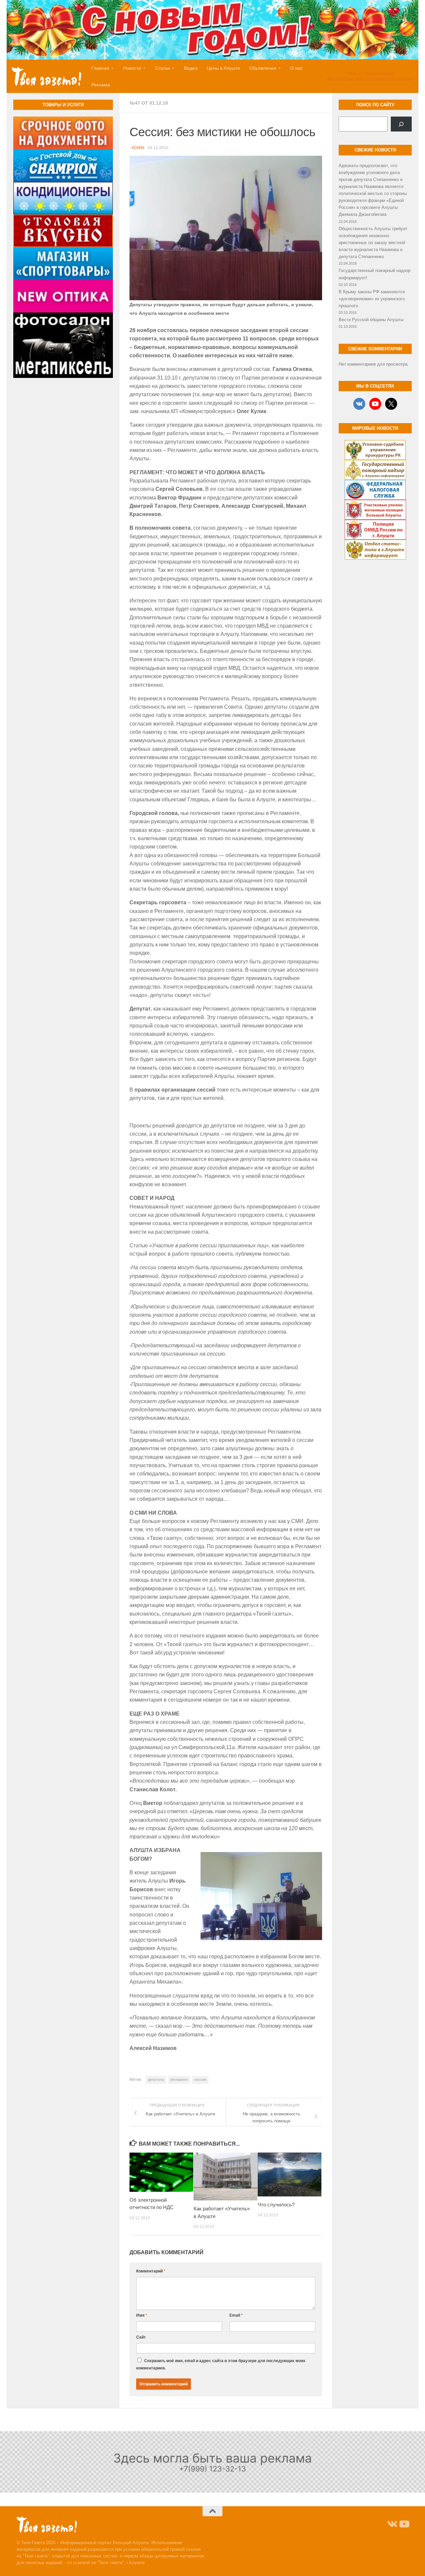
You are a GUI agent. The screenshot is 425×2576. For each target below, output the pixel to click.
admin (138, 148)
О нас (297, 68)
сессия (200, 2080)
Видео (191, 68)
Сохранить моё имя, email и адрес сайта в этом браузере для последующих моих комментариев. (221, 2364)
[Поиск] (401, 124)
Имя (142, 2315)
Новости (132, 68)
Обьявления (263, 68)
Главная (100, 68)
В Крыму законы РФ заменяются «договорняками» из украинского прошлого (372, 299)
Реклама (101, 85)
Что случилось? (276, 2205)
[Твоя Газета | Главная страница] (46, 76)
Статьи (163, 68)
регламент (179, 2080)
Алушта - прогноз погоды (370, 73)
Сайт (141, 2337)
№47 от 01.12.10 (149, 103)
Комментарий (151, 2271)
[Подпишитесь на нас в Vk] (392, 2524)
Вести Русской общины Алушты (371, 320)
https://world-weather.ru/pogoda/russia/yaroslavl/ (370, 79)
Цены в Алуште (223, 68)
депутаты (156, 2080)
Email (236, 2315)
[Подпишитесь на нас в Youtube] (404, 2524)
